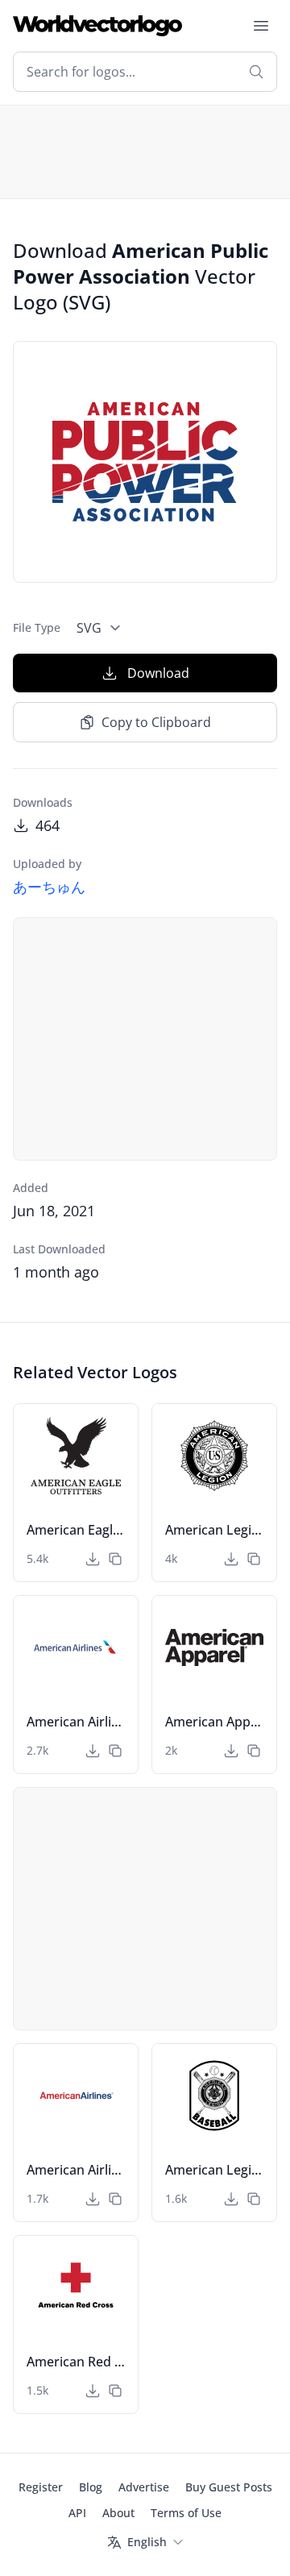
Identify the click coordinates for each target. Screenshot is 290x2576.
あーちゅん (49, 887)
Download (158, 673)
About (118, 2513)
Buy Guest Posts (229, 2487)
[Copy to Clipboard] (115, 1559)
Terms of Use (186, 2513)
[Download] (93, 1559)
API (77, 2513)
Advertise (144, 2487)
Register (41, 2487)
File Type (37, 627)
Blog (91, 2487)
